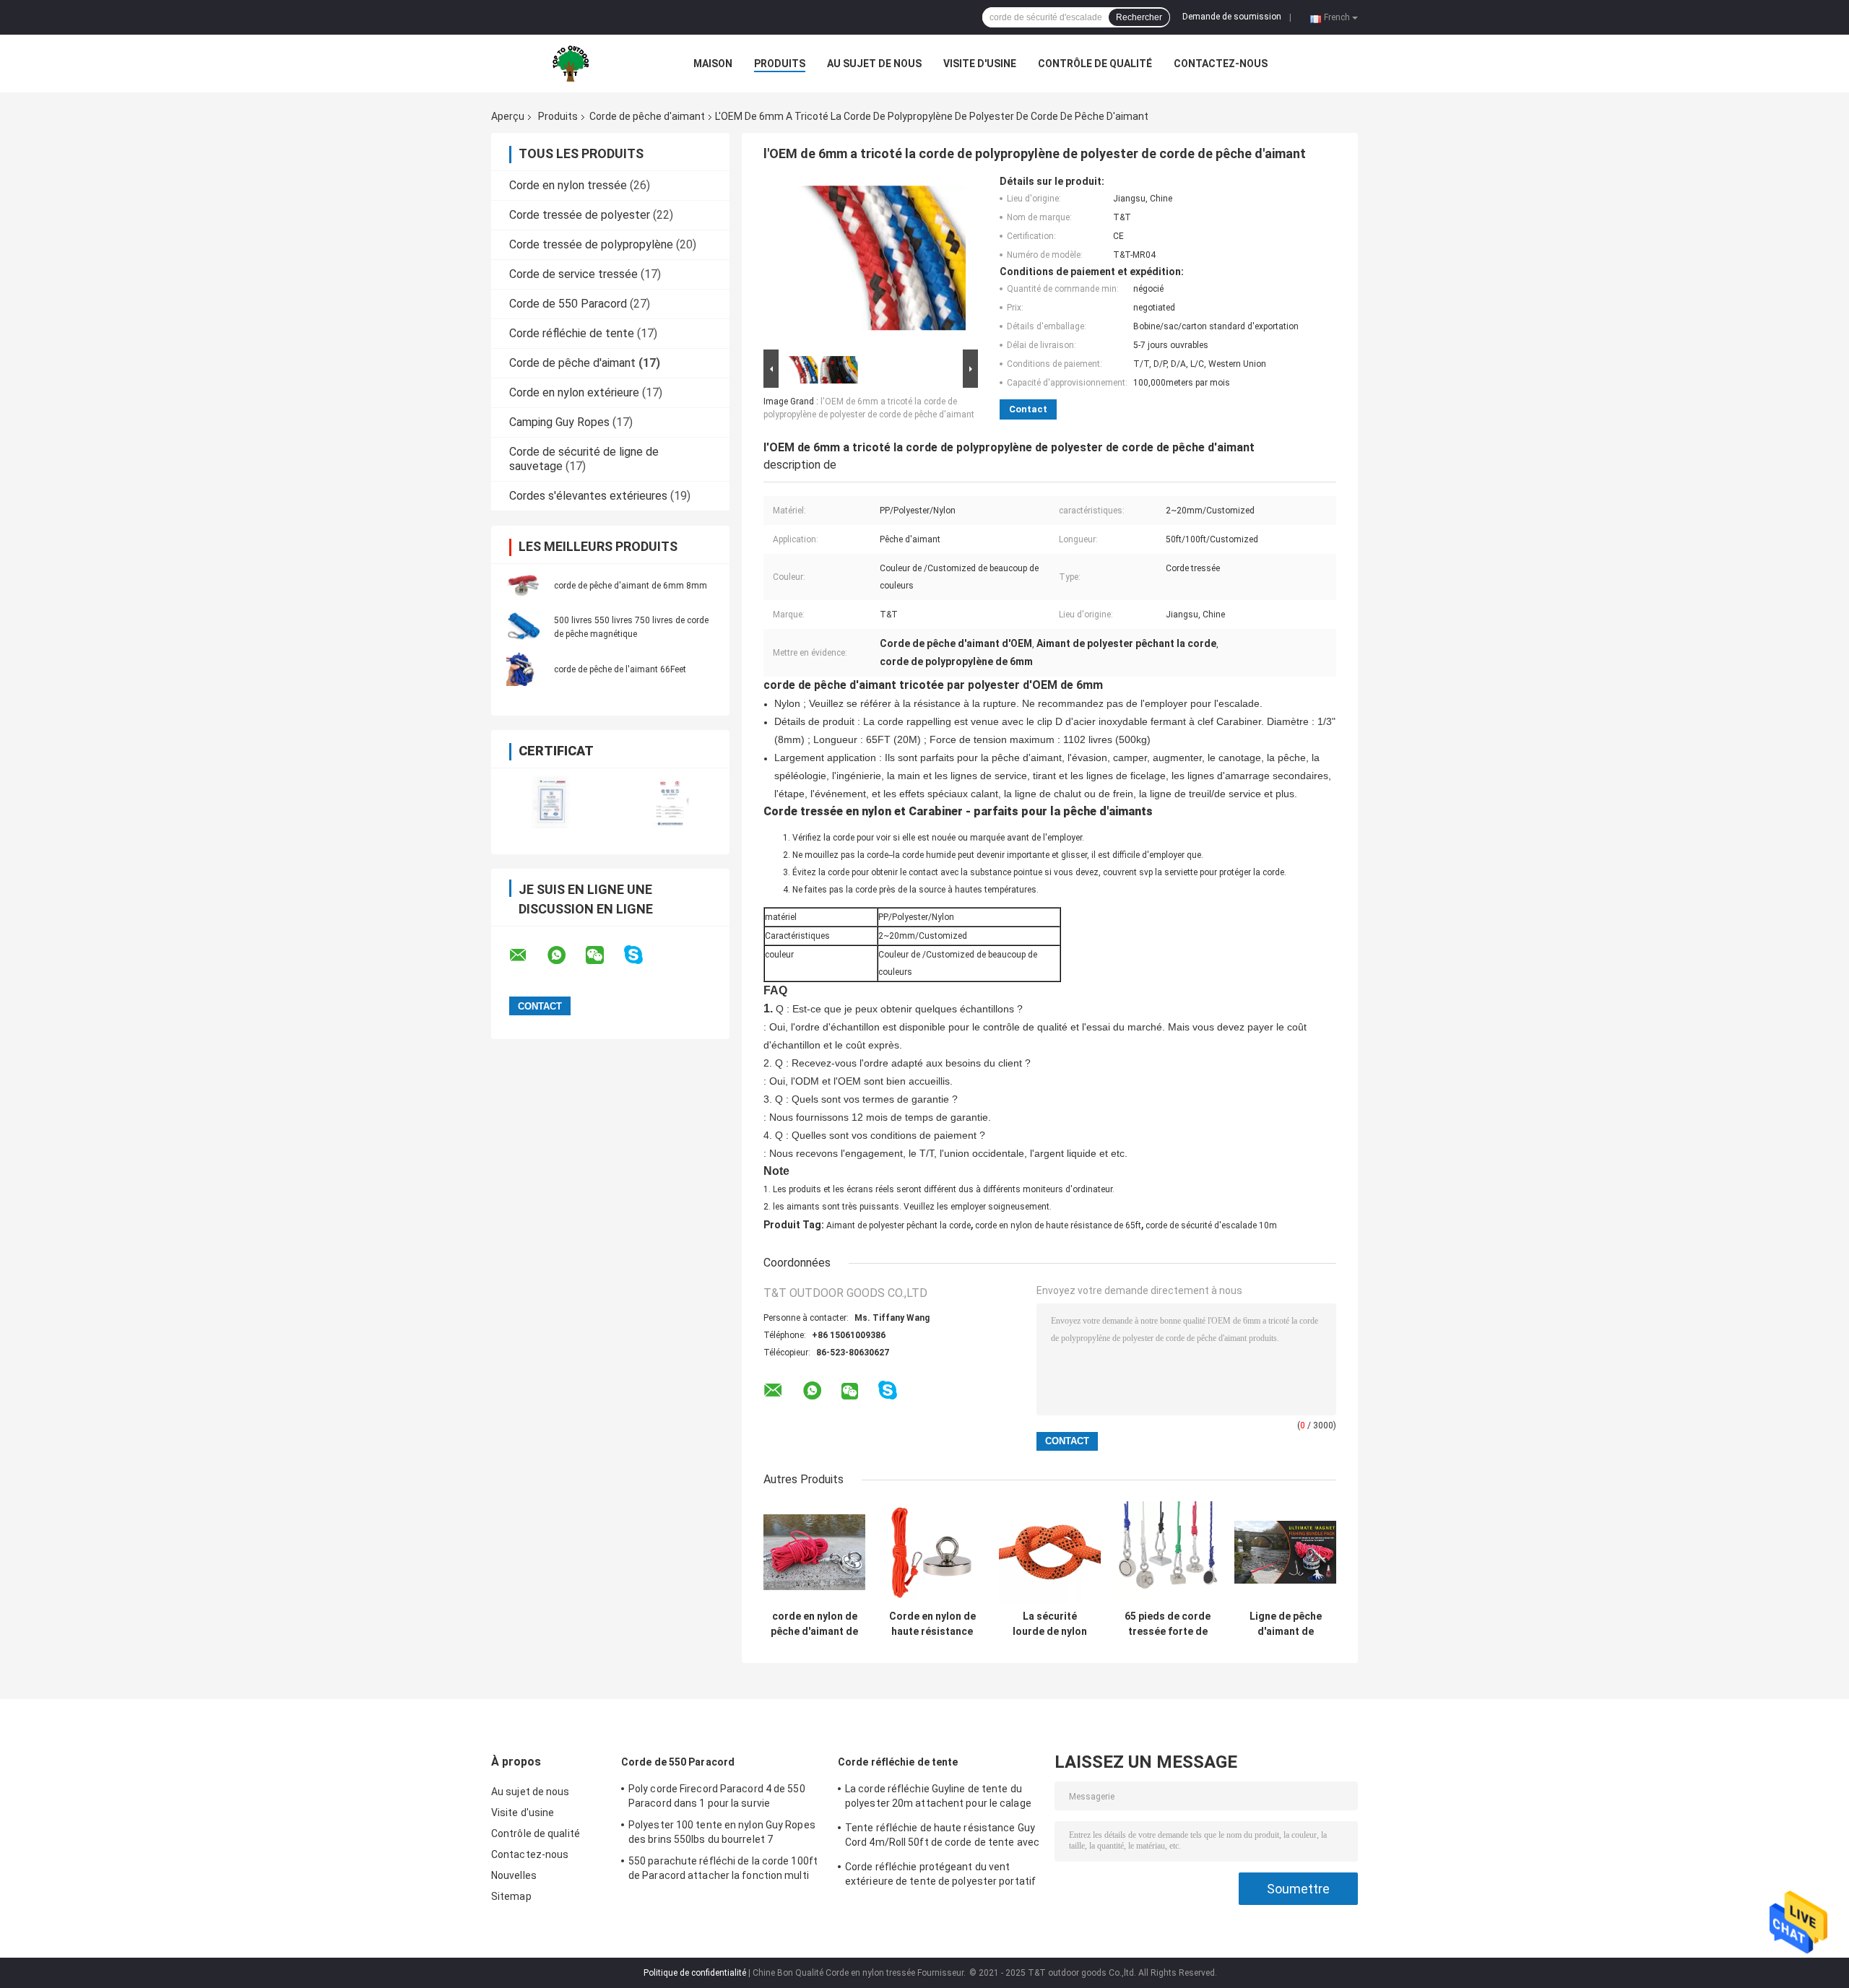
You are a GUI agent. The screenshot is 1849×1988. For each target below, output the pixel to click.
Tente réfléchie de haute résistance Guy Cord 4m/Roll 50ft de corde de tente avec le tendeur (942, 1837)
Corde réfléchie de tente (572, 333)
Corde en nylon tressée (568, 185)
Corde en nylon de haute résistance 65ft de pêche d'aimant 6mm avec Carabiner (932, 1624)
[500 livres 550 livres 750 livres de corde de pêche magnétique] (524, 627)
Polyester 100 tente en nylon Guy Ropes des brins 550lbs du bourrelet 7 (722, 1832)
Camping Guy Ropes (559, 422)
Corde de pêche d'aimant (647, 116)
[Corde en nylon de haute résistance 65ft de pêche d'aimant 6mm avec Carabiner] (932, 1552)
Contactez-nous (1221, 64)
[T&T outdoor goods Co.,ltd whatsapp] (566, 955)
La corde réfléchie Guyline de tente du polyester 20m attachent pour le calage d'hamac (938, 1798)
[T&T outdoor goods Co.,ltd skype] (642, 955)
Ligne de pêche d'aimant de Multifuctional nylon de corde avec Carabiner (1286, 1624)
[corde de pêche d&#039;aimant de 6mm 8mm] (524, 585)
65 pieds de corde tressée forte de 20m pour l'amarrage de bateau (1168, 1624)
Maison (713, 64)
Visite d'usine (980, 64)
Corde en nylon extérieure (574, 392)
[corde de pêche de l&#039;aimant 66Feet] (524, 669)
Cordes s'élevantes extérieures (588, 496)
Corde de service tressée (573, 274)
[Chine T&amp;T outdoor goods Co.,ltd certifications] (551, 802)
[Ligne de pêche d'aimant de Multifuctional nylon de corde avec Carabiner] (1285, 1552)
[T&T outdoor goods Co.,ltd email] (527, 955)
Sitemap (511, 1896)
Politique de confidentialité (695, 1973)
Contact (1028, 409)
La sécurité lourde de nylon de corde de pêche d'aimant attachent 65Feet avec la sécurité (1050, 1624)
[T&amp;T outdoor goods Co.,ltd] (571, 64)
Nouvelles (514, 1875)
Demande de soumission (1232, 17)
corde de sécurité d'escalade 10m (1211, 1225)
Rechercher (1139, 17)
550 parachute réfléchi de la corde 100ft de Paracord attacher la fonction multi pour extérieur (723, 1870)
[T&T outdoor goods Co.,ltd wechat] (604, 955)
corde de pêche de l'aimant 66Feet (620, 669)
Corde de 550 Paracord (568, 304)
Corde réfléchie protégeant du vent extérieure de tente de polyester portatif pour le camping (940, 1876)
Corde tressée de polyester (580, 215)
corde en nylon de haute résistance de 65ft (1058, 1225)
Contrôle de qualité (1095, 64)
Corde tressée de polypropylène (591, 244)
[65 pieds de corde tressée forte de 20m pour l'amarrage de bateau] (1168, 1552)
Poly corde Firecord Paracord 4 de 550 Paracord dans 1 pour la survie (717, 1796)
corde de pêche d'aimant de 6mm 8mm (631, 586)
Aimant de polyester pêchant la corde (898, 1225)
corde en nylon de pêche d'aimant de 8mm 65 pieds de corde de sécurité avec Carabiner (814, 1624)
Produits (780, 64)
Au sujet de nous (874, 64)
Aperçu (508, 116)
